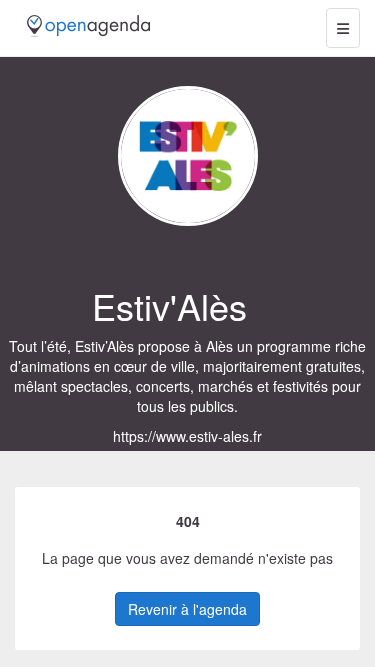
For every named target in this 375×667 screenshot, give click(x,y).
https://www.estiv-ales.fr (187, 436)
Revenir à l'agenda (187, 609)
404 (188, 521)
